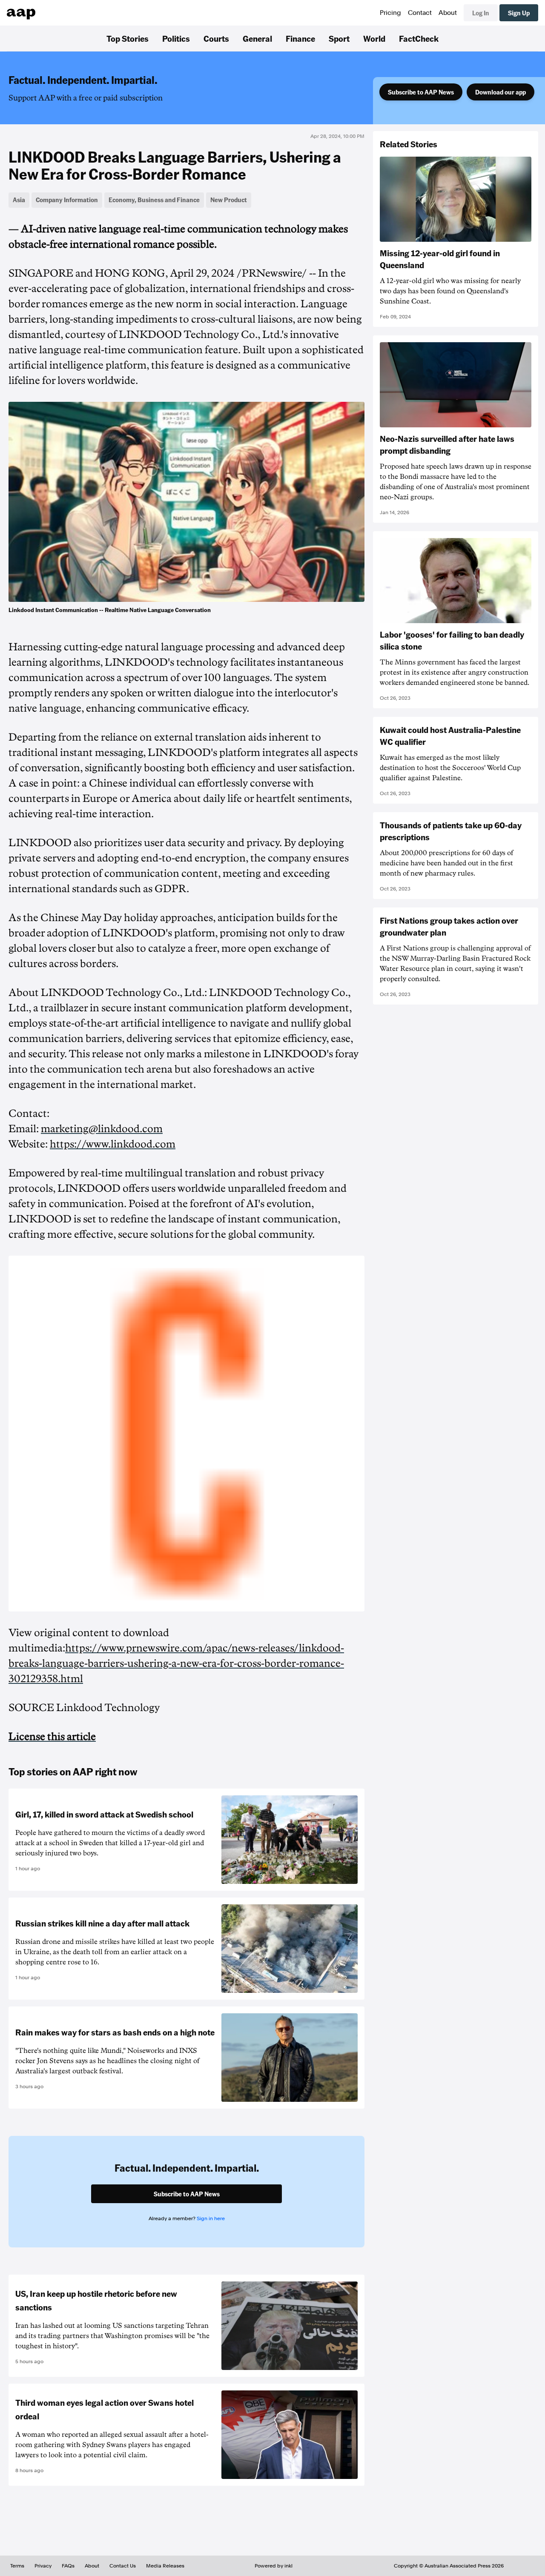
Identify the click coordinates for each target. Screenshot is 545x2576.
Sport (339, 38)
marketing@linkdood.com (102, 1129)
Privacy (43, 2566)
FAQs (68, 2566)
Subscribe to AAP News (421, 92)
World (374, 38)
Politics (176, 38)
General (257, 38)
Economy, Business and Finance (154, 200)
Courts (216, 38)
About (448, 13)
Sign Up (519, 13)
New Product (229, 200)
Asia (19, 200)
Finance (300, 38)
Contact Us (123, 2566)
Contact (420, 13)
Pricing (390, 13)
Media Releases (165, 2566)
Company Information (67, 200)
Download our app (501, 92)
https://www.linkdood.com (113, 1144)
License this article (52, 1737)
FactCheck (419, 38)
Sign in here (211, 2218)
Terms (17, 2566)
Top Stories (128, 38)
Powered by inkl (274, 2566)
